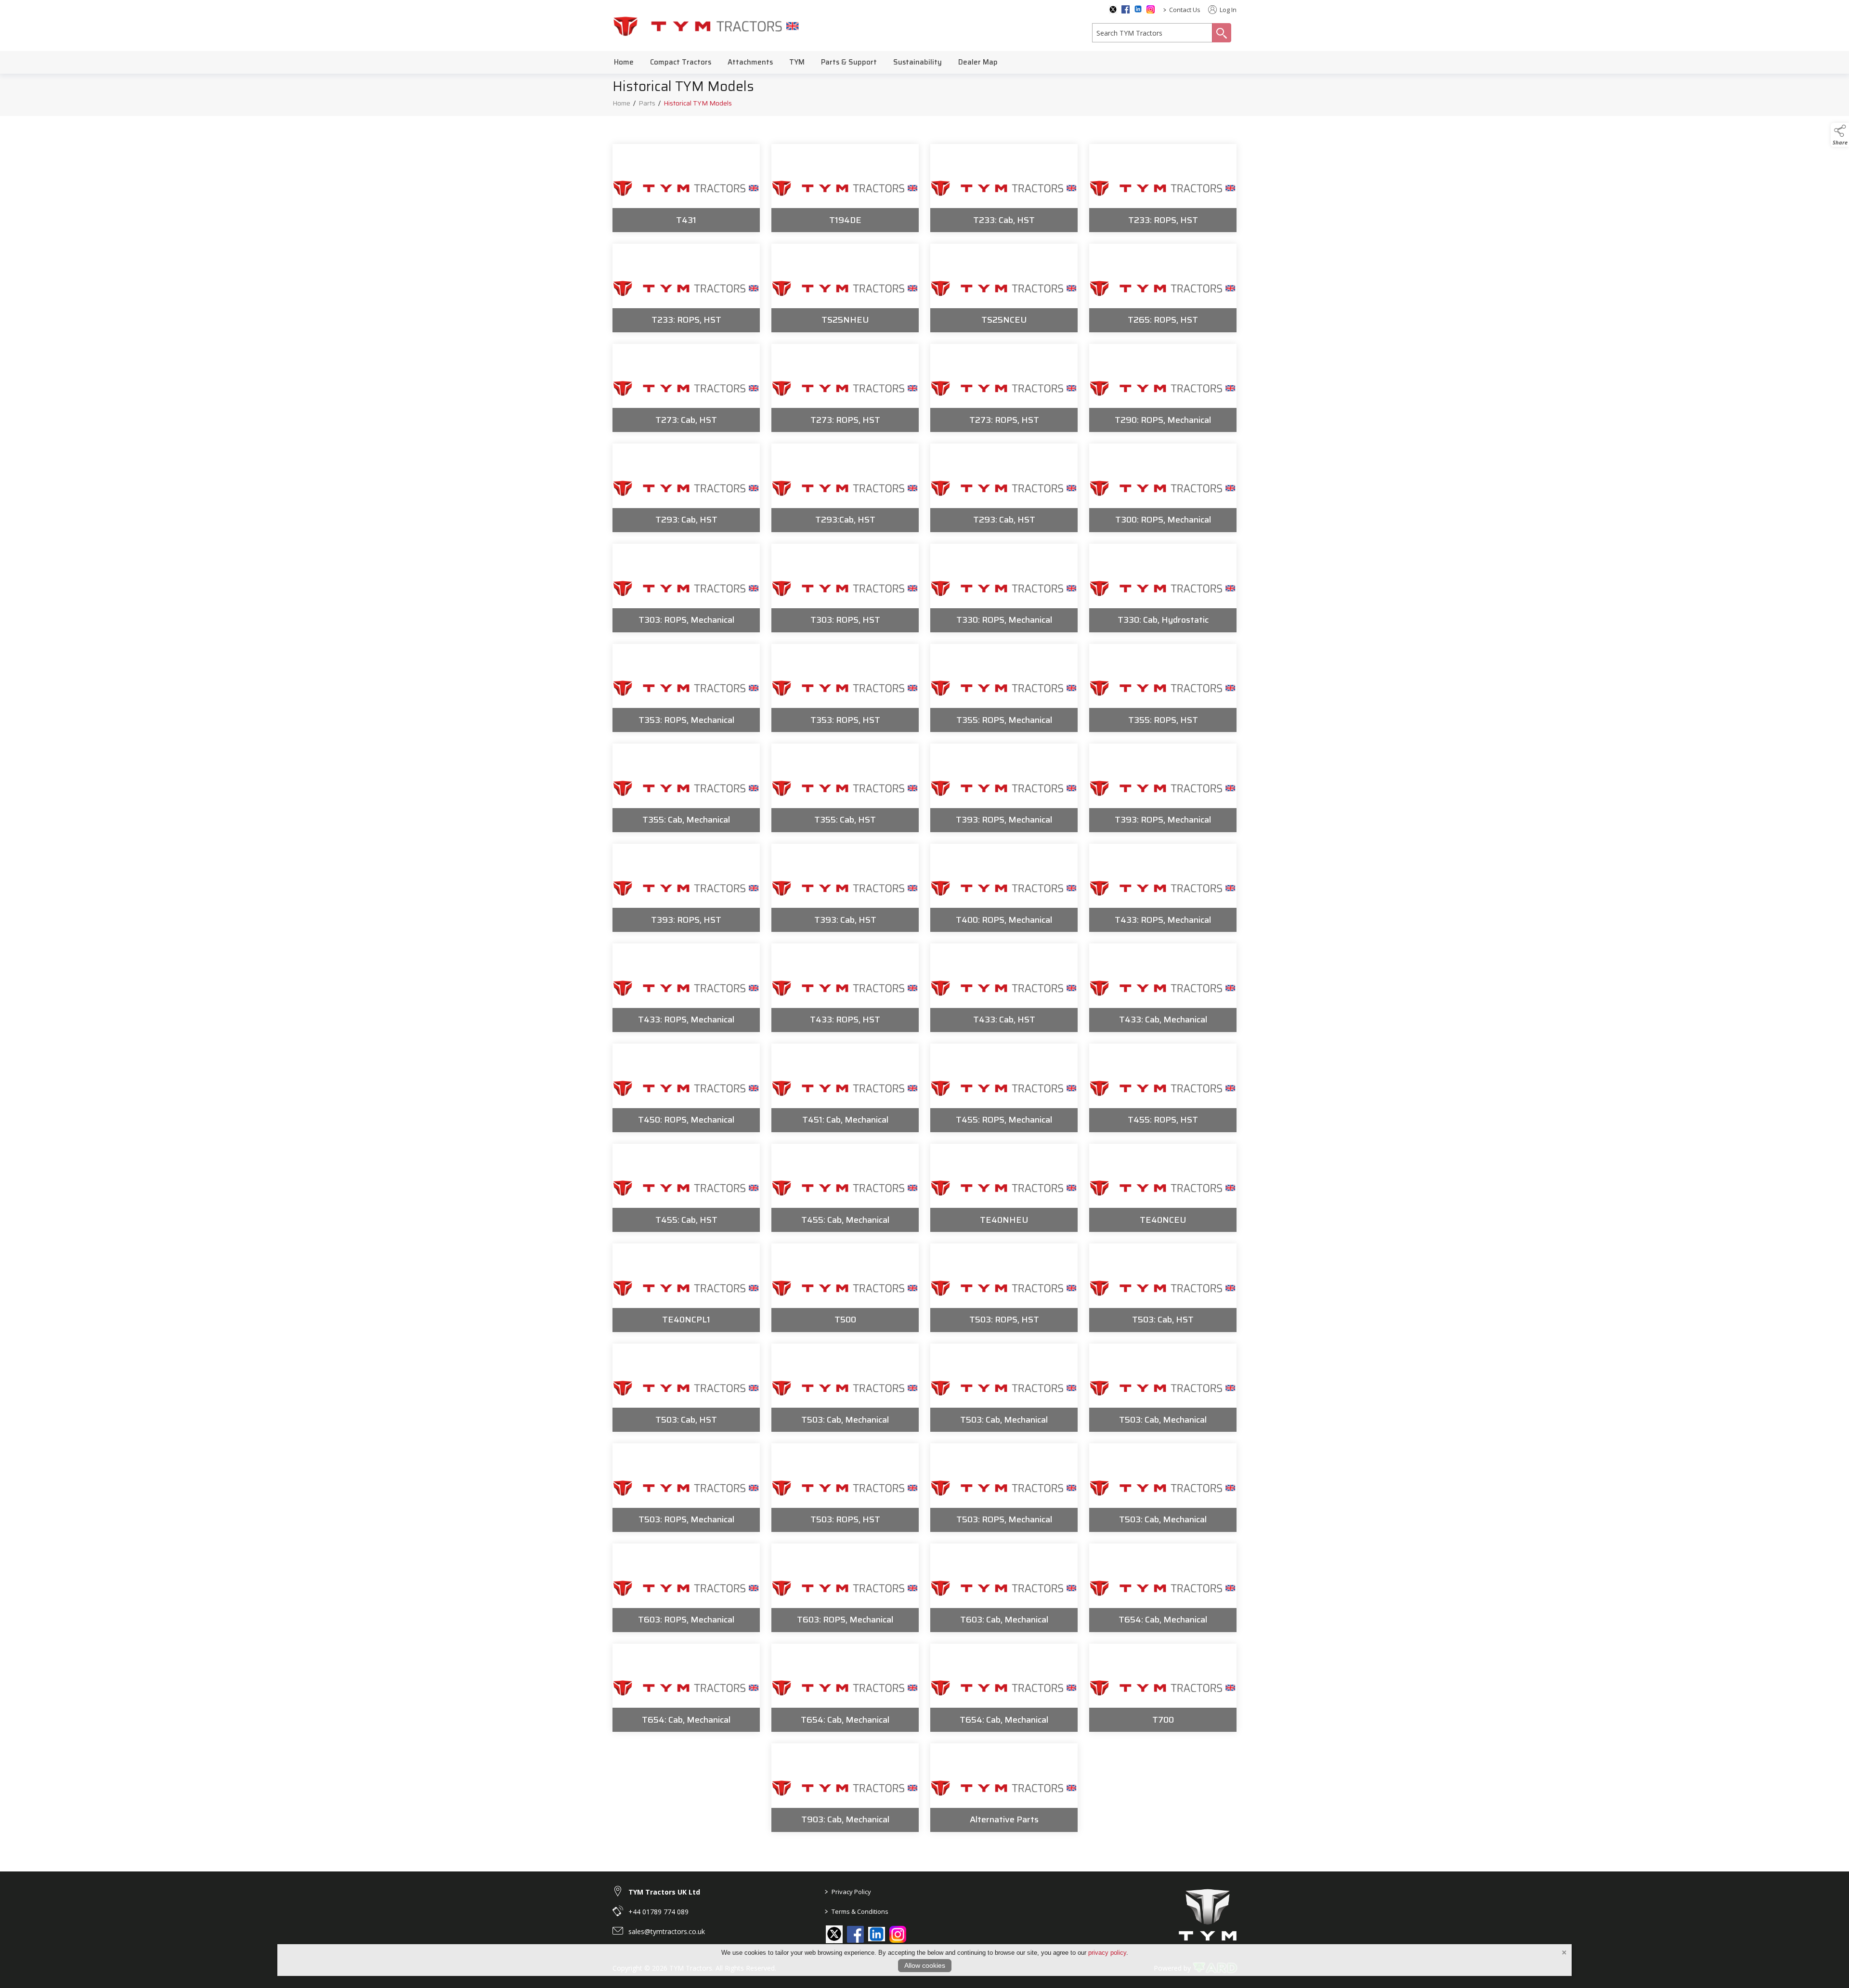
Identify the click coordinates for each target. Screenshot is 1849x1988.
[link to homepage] (706, 26)
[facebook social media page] (1126, 9)
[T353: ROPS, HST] (845, 688)
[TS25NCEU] (1004, 288)
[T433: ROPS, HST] (845, 988)
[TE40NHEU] (1004, 1188)
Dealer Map (978, 62)
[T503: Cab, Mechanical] (845, 1388)
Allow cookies (925, 1965)
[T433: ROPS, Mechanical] (1163, 888)
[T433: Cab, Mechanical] (1163, 988)
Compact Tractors (681, 62)
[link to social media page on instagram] (898, 1934)
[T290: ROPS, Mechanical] (1163, 388)
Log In (1227, 10)
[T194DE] (845, 188)
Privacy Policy (848, 1892)
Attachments (750, 62)
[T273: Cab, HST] (686, 388)
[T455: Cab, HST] (686, 1188)
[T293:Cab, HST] (845, 488)
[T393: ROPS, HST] (686, 888)
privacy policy (1107, 1953)
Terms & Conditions (857, 1911)
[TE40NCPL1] (686, 1288)
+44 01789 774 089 (658, 1912)
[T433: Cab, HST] (1004, 988)
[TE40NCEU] (1163, 1188)
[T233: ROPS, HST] (1163, 188)
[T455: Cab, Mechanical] (845, 1188)
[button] (1840, 135)
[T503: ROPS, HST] (1004, 1288)
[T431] (686, 188)
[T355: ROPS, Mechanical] (1004, 688)
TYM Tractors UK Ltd (664, 1892)
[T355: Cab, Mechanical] (686, 788)
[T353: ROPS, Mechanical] (686, 688)
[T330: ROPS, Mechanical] (1004, 588)
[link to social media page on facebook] (855, 1934)
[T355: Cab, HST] (845, 788)
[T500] (845, 1288)
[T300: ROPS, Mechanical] (1163, 488)
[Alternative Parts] (1004, 1788)
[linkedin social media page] (1138, 9)
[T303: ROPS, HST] (845, 588)
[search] (1152, 33)
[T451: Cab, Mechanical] (845, 1088)
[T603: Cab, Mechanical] (1004, 1588)
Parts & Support (849, 62)
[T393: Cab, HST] (845, 888)
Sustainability (918, 62)
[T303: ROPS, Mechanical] (686, 588)
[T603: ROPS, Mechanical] (686, 1588)
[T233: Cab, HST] (1004, 188)
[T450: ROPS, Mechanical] (686, 1088)
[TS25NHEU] (845, 288)
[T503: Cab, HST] (1163, 1288)
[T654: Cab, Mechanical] (1163, 1588)
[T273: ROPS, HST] (845, 388)
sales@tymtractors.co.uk (667, 1931)
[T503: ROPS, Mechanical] (686, 1488)
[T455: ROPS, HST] (1163, 1088)
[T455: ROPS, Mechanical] (1004, 1088)
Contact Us (1185, 10)
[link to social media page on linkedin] (877, 1935)
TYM (797, 62)
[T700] (1163, 1688)
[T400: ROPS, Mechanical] (1004, 888)
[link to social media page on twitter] (834, 1934)
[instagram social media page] (1151, 9)
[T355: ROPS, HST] (1163, 688)
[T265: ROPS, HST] (1163, 288)
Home (624, 62)
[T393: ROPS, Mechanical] (1004, 788)
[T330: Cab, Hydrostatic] (1163, 588)
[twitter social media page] (1113, 10)
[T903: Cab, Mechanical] (845, 1788)
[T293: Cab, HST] (686, 488)
